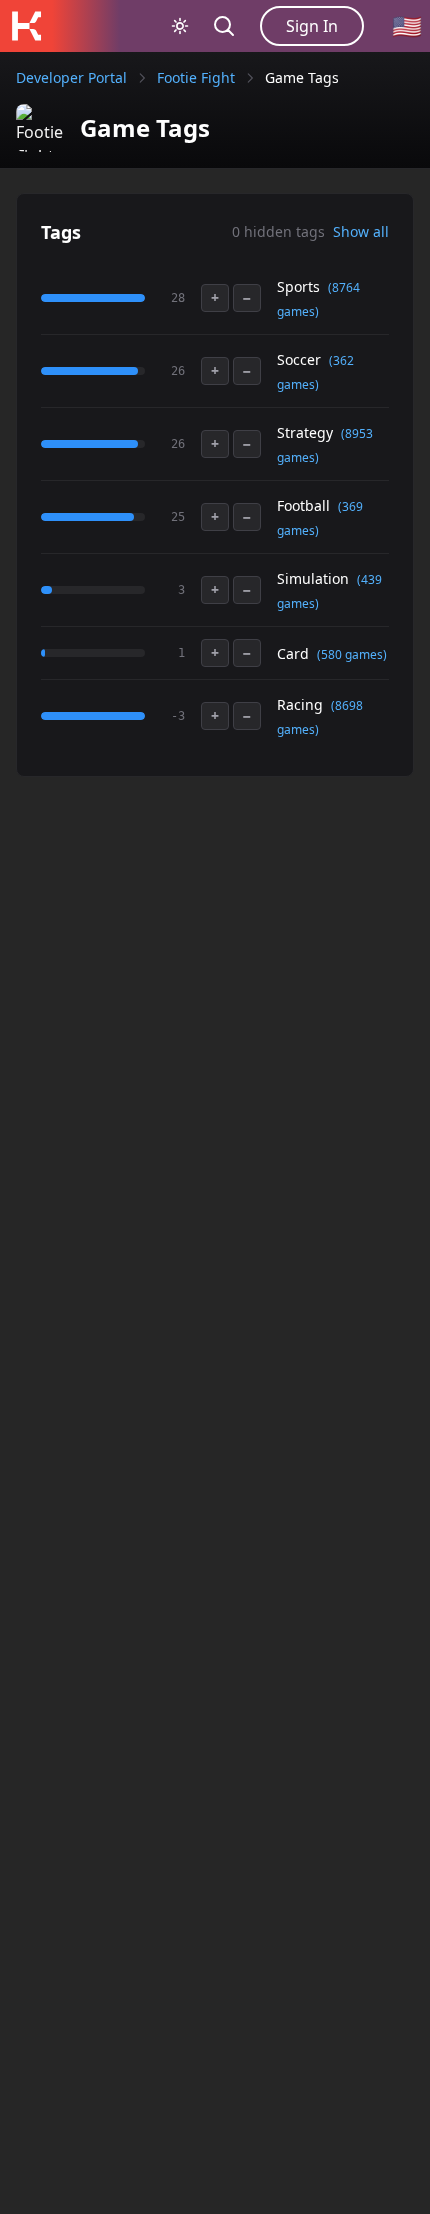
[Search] (224, 26)
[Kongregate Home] (26, 26)
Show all (361, 231)
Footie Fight (196, 77)
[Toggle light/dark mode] (180, 26)
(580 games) (352, 654)
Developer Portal (71, 77)
